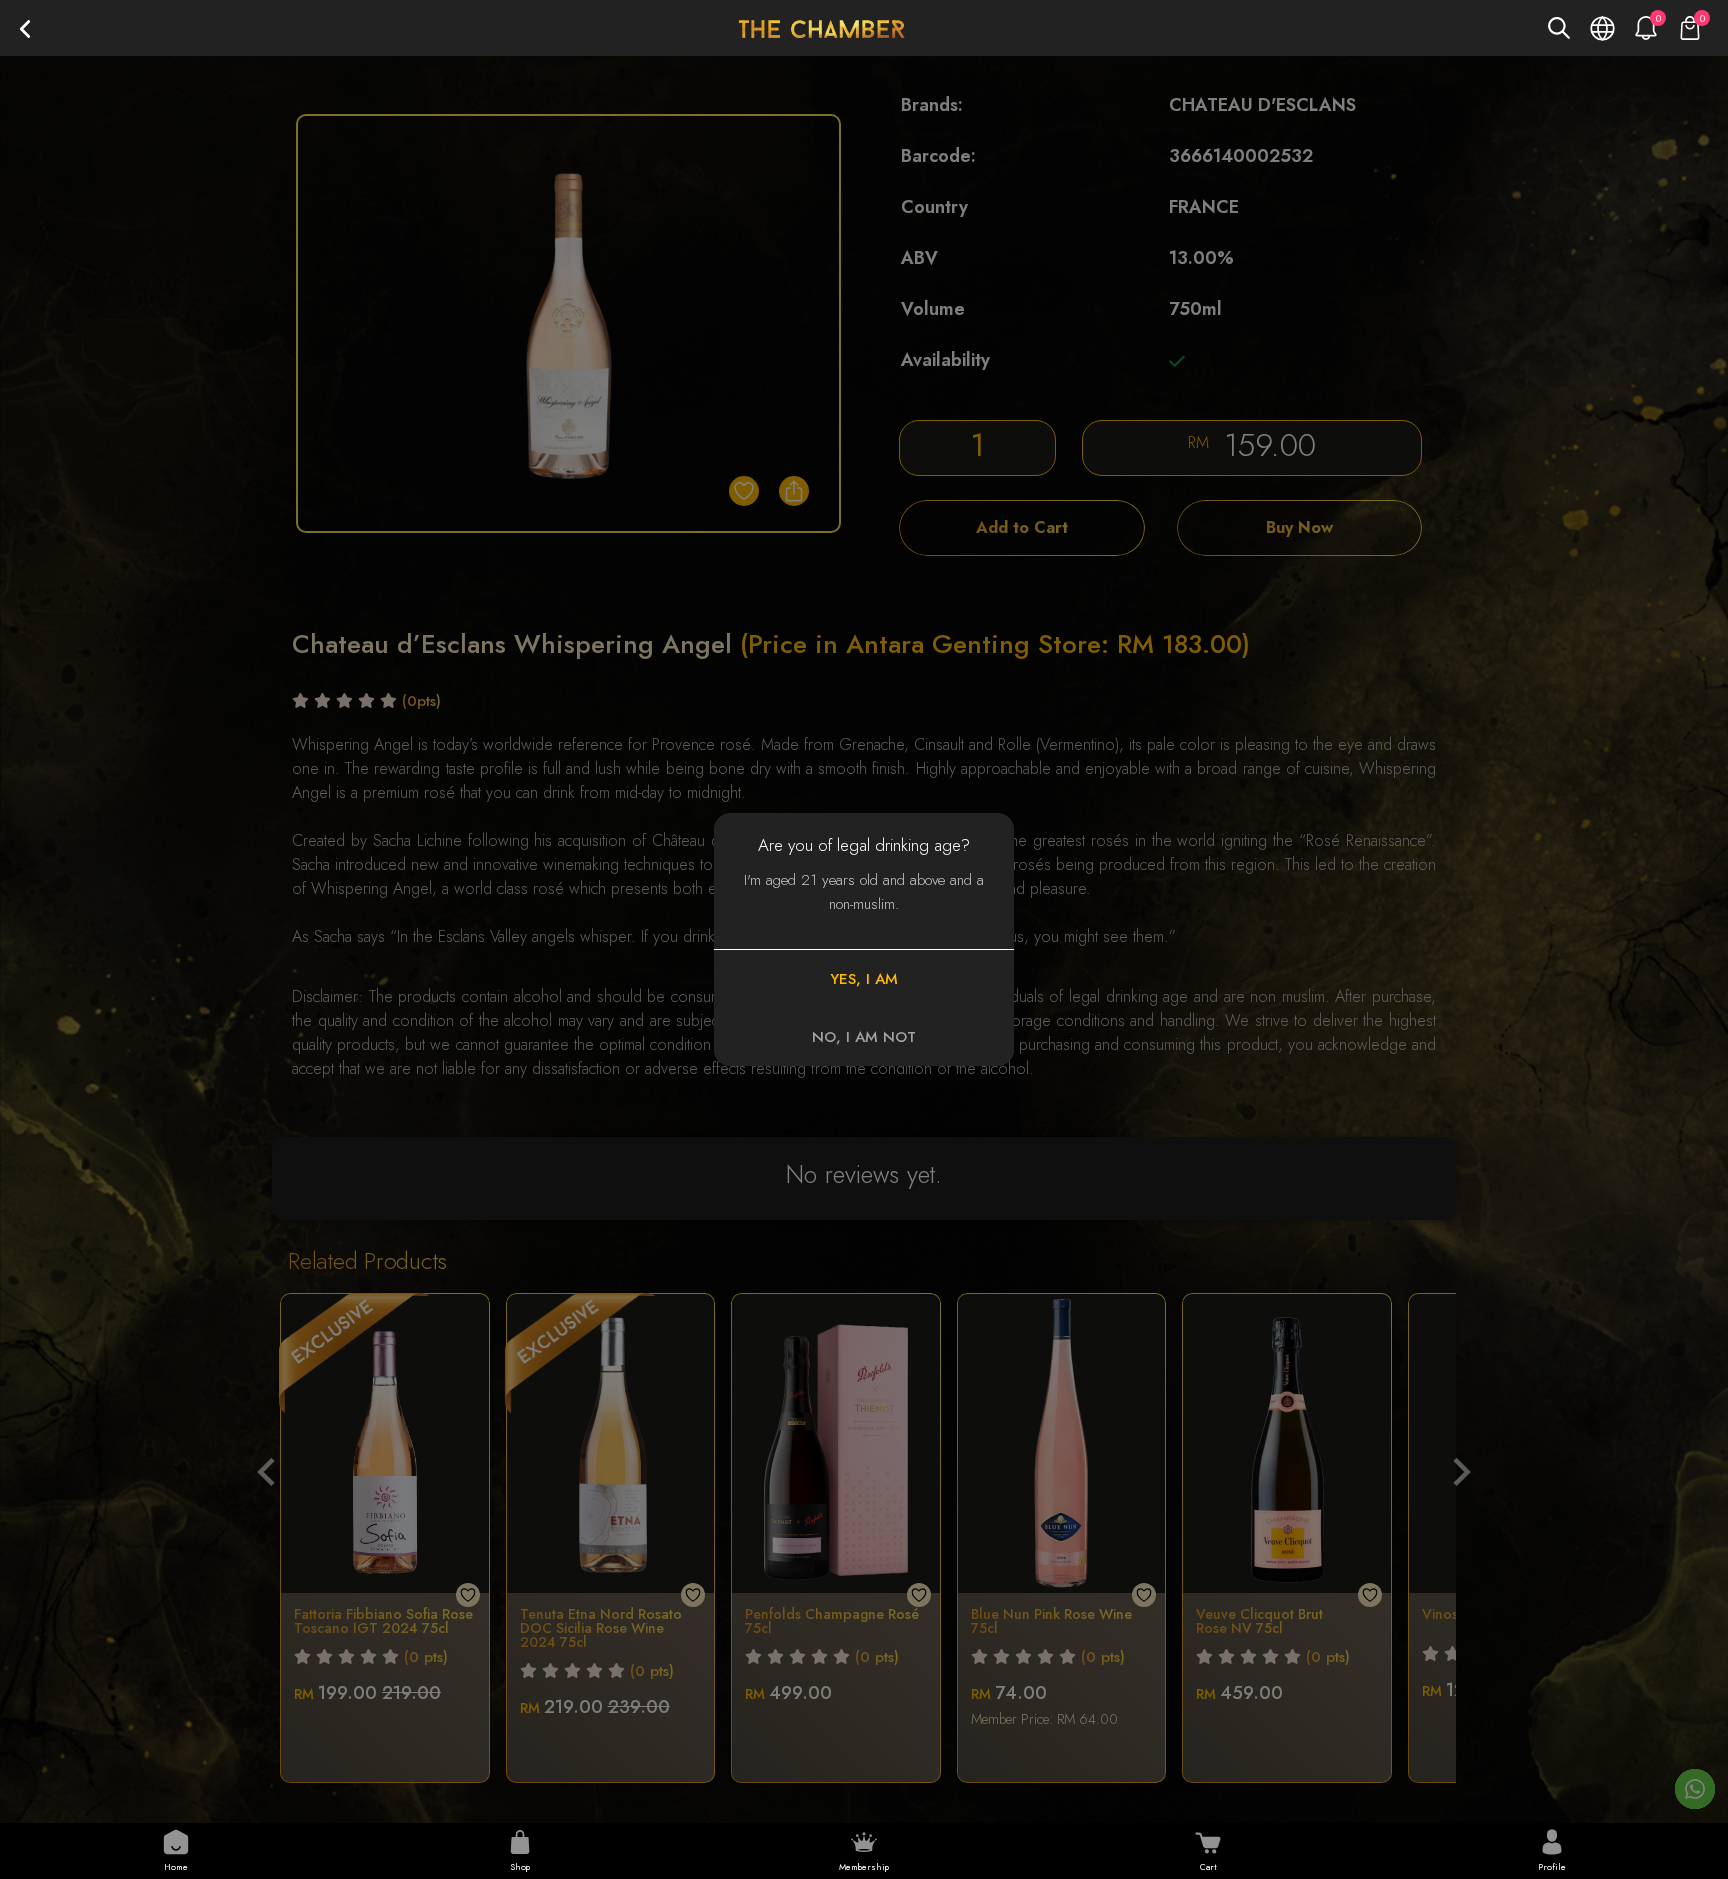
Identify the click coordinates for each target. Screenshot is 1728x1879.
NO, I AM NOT (864, 1037)
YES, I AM (864, 979)
